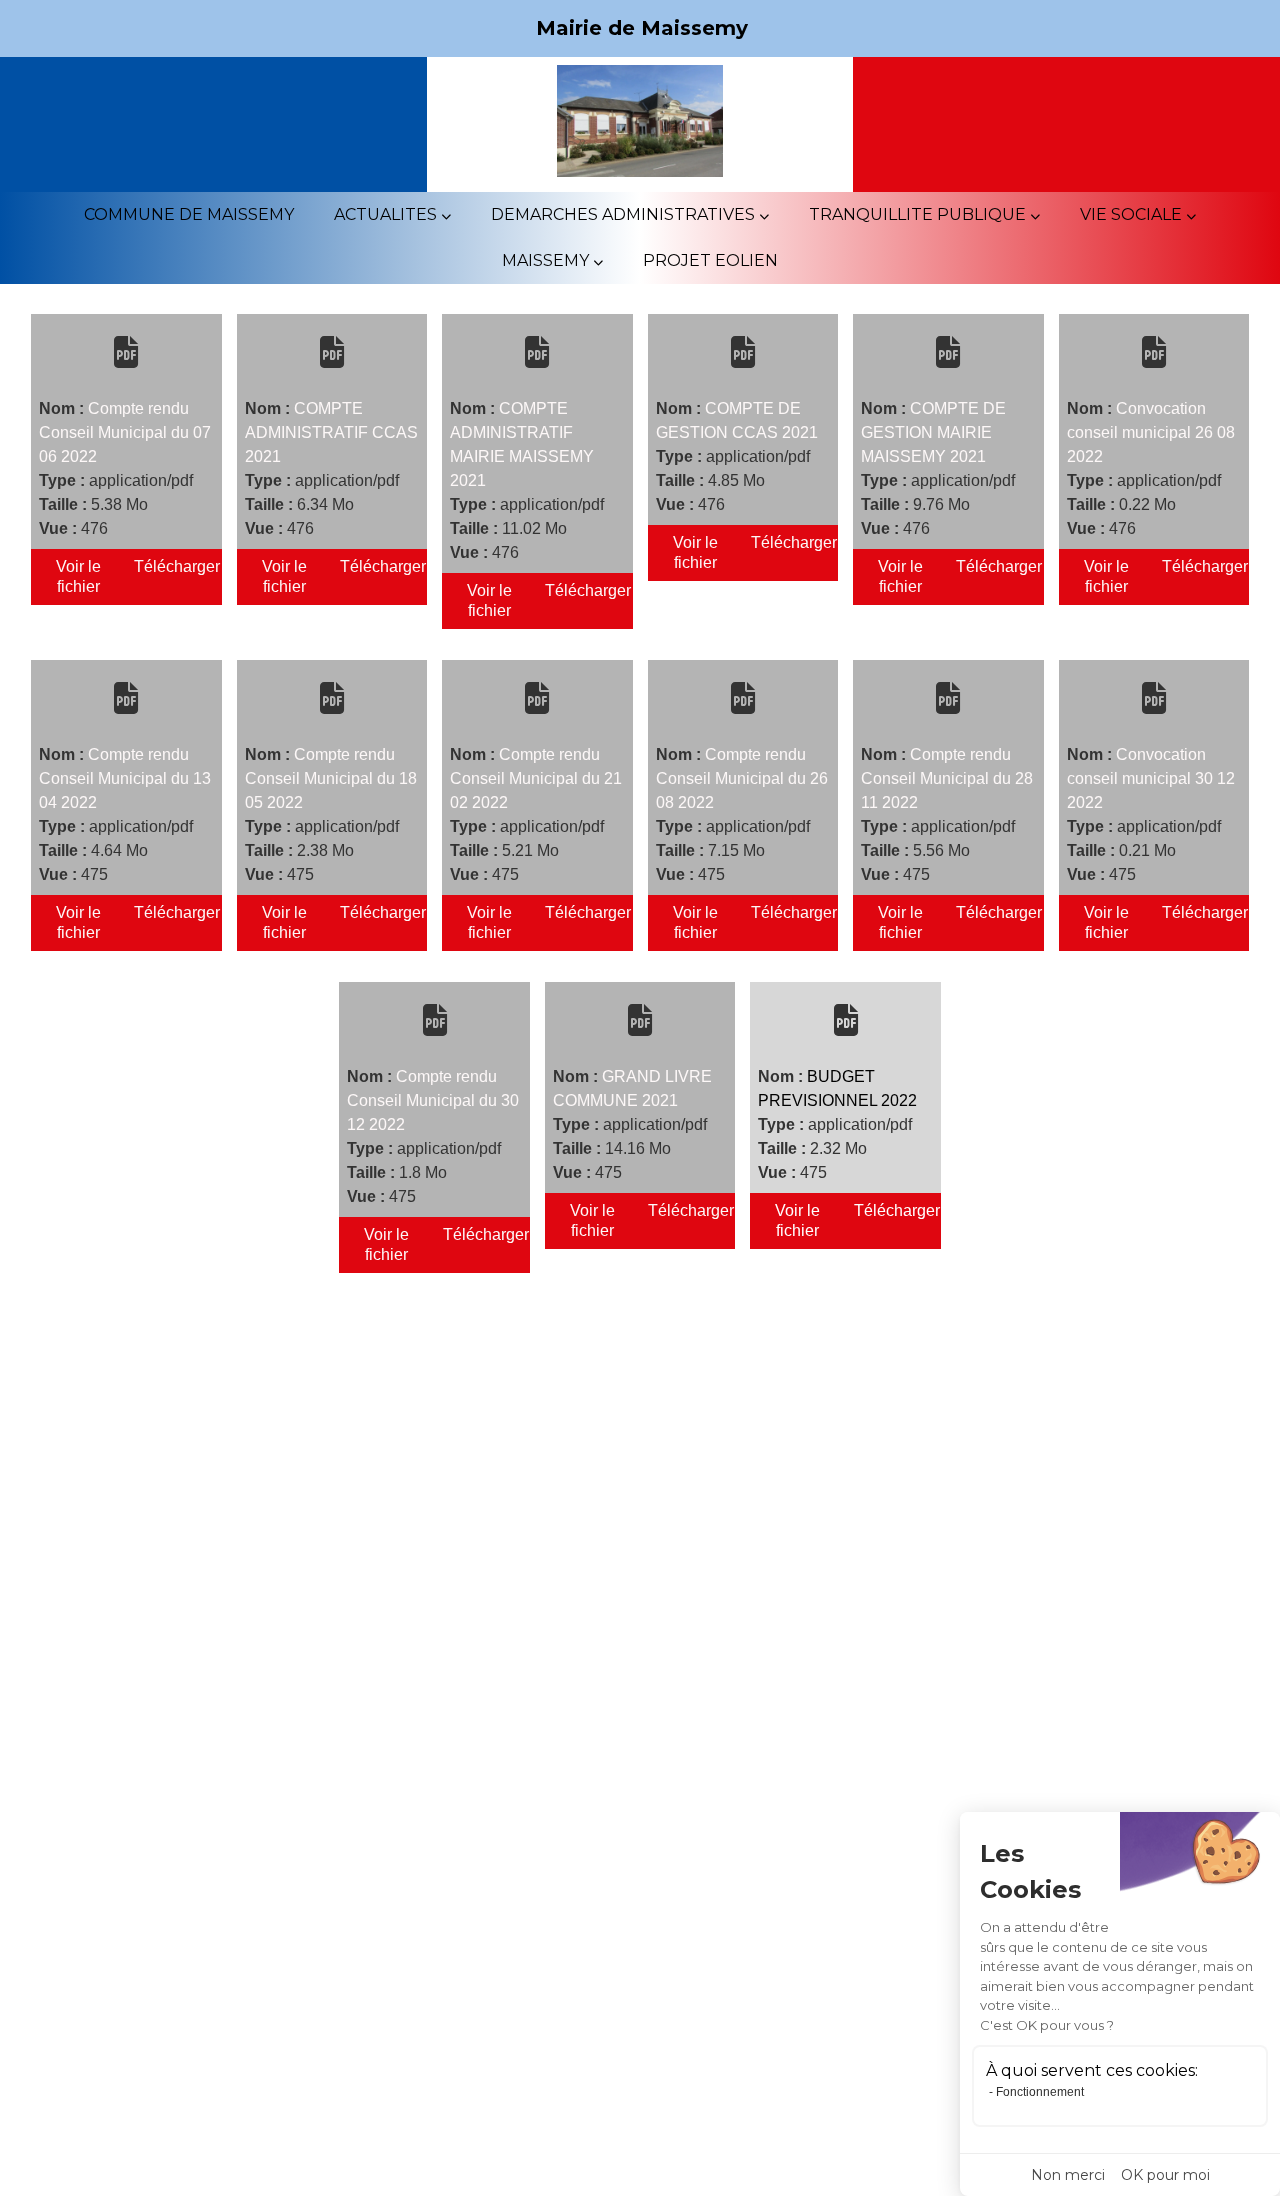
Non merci (1068, 2175)
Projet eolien (710, 260)
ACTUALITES (385, 214)
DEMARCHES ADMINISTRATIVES (623, 214)
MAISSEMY (545, 260)
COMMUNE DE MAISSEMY (189, 214)
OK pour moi (1165, 2175)
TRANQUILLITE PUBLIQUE (917, 214)
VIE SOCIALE (1131, 214)
